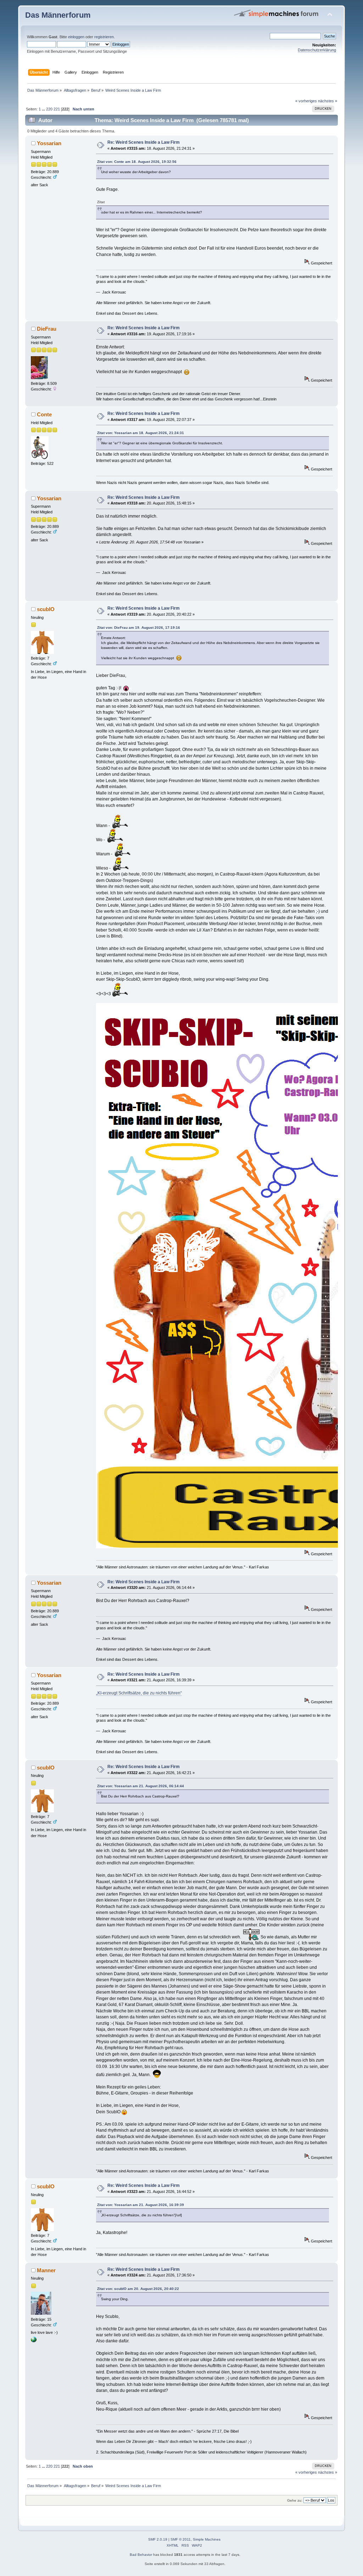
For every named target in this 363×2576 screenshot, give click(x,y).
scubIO (46, 609)
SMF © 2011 (181, 2539)
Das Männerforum (58, 15)
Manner (46, 2270)
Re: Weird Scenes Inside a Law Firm (144, 142)
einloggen (76, 37)
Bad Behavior (141, 2555)
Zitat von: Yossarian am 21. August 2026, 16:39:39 (141, 2205)
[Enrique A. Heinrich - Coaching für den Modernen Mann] (34, 2341)
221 (57, 109)
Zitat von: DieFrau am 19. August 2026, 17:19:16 (139, 628)
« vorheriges (306, 101)
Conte (44, 414)
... (44, 109)
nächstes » (328, 101)
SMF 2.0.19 (158, 2539)
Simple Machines (207, 2539)
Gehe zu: (295, 2500)
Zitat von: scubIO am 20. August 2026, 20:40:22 (138, 2289)
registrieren (104, 37)
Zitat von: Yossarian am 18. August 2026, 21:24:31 (141, 433)
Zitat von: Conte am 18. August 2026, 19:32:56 (137, 162)
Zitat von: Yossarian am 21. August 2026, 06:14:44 (141, 1786)
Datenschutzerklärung (317, 50)
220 (49, 109)
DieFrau (47, 329)
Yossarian (49, 143)
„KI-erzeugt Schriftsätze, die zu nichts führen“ (139, 1693)
